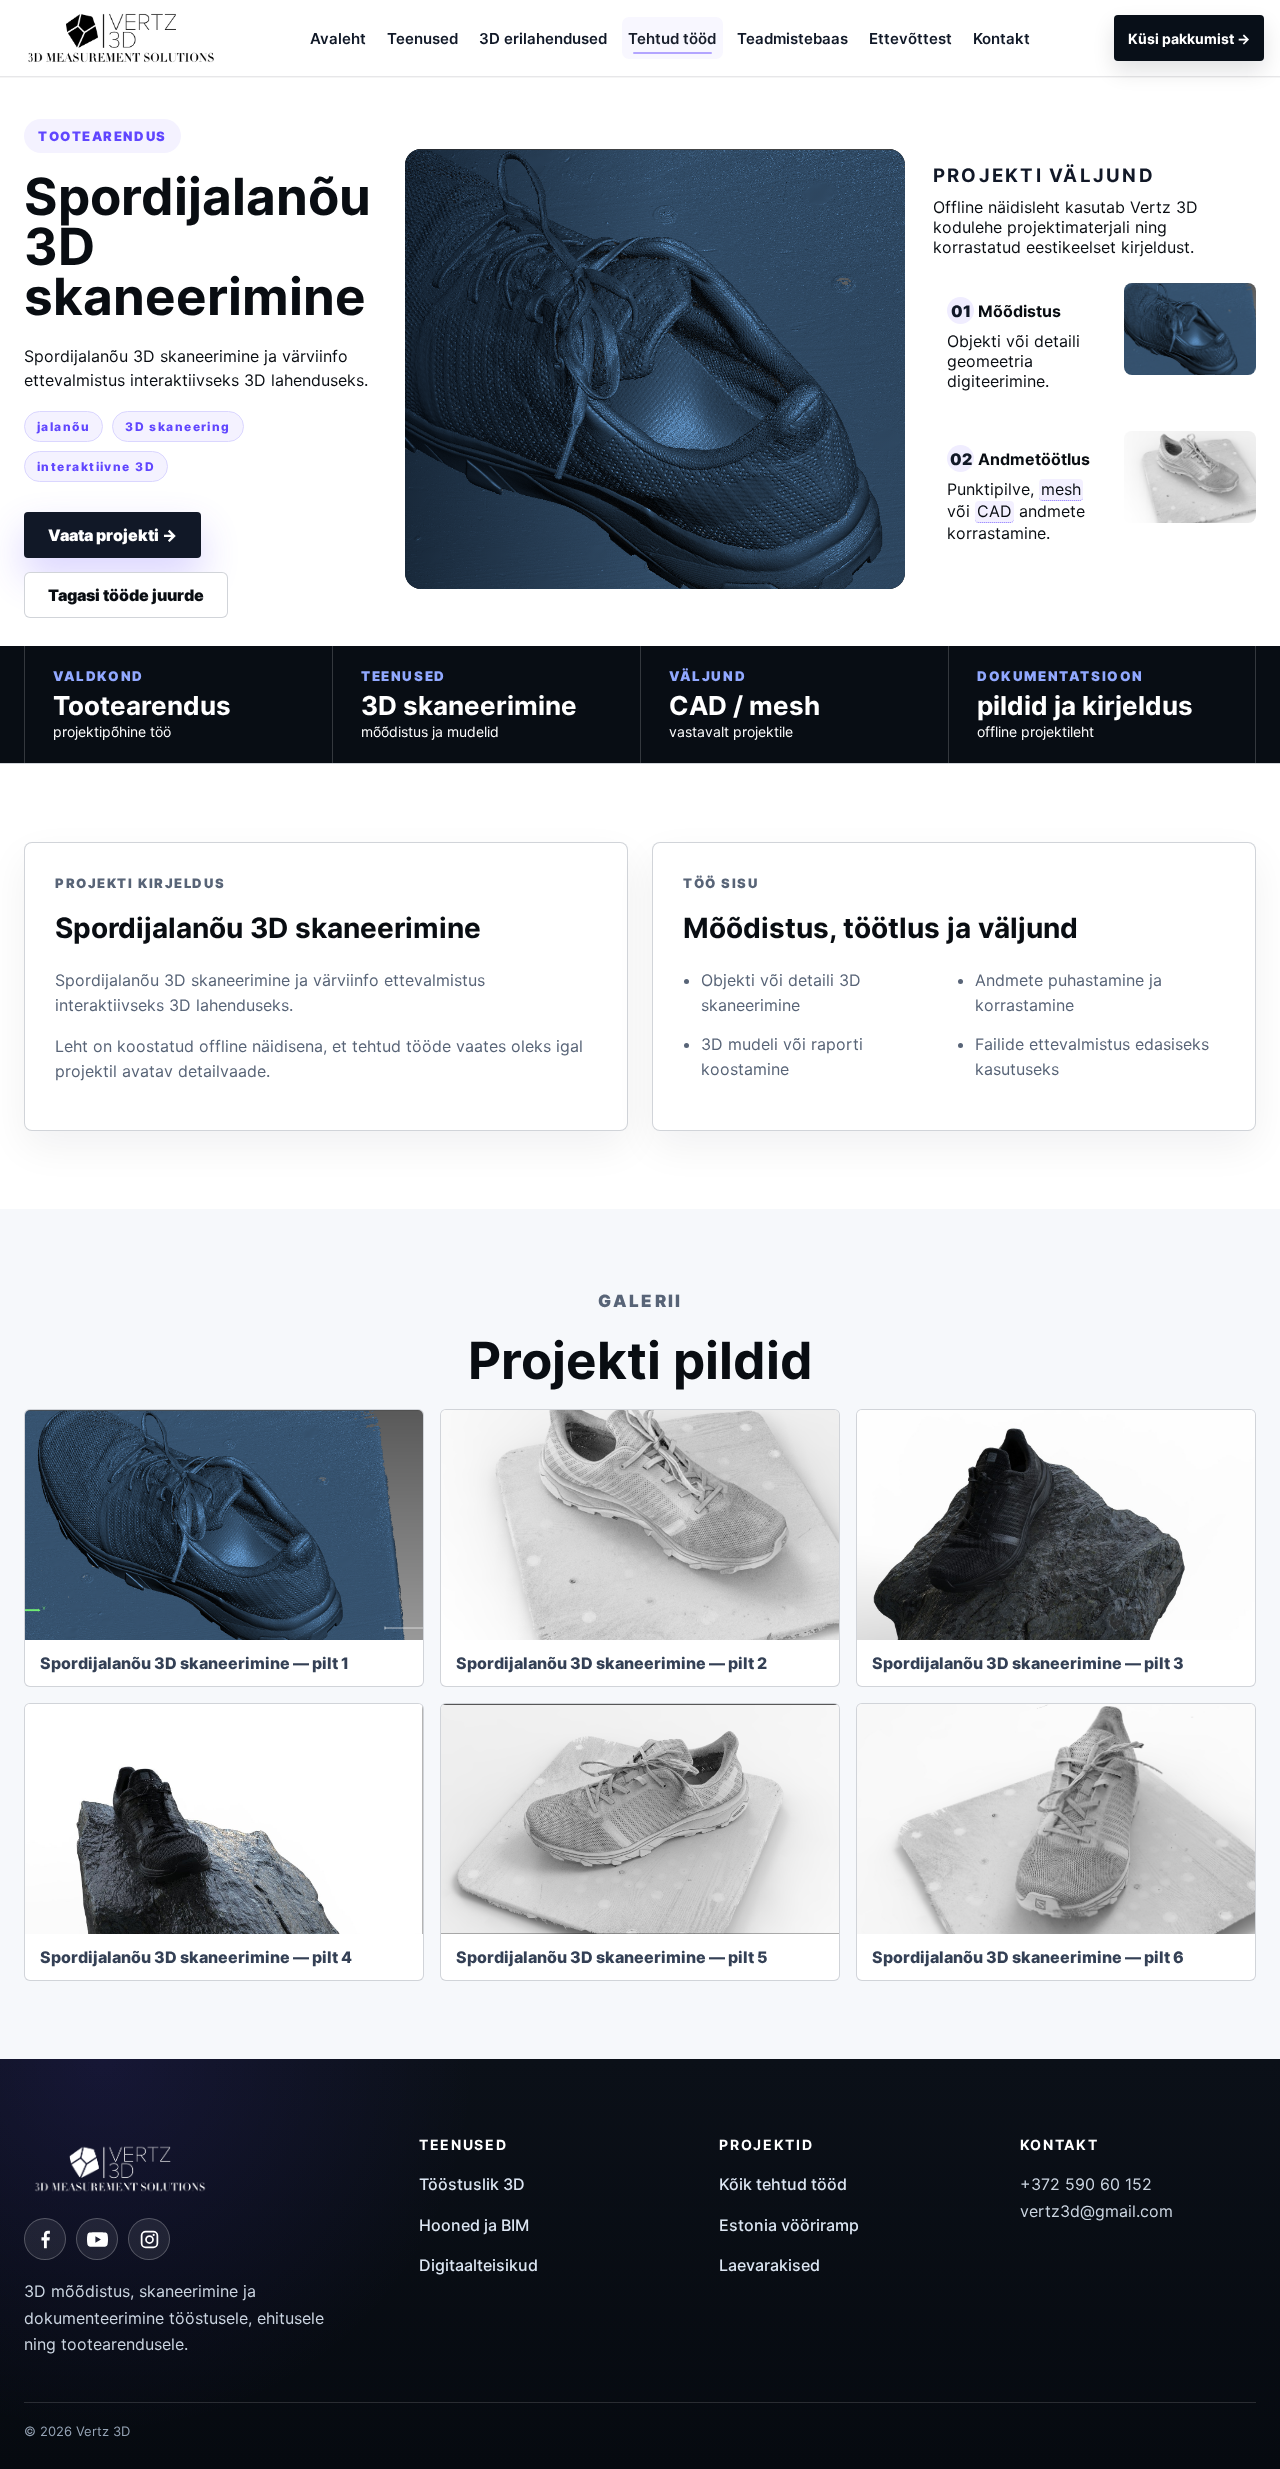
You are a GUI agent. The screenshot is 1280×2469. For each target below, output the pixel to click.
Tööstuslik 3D (472, 2184)
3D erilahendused (543, 38)
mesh (1061, 489)
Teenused (422, 38)
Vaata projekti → (112, 535)
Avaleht (338, 38)
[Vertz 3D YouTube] (97, 2239)
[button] (224, 1525)
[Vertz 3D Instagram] (149, 2239)
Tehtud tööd (672, 38)
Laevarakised (769, 2265)
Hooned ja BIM (474, 2225)
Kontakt (1001, 38)
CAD (994, 511)
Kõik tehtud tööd (783, 2184)
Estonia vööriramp (789, 2225)
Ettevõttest (910, 38)
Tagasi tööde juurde (126, 595)
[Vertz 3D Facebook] (45, 2239)
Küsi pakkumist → (1189, 38)
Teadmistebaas (792, 38)
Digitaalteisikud (478, 2265)
